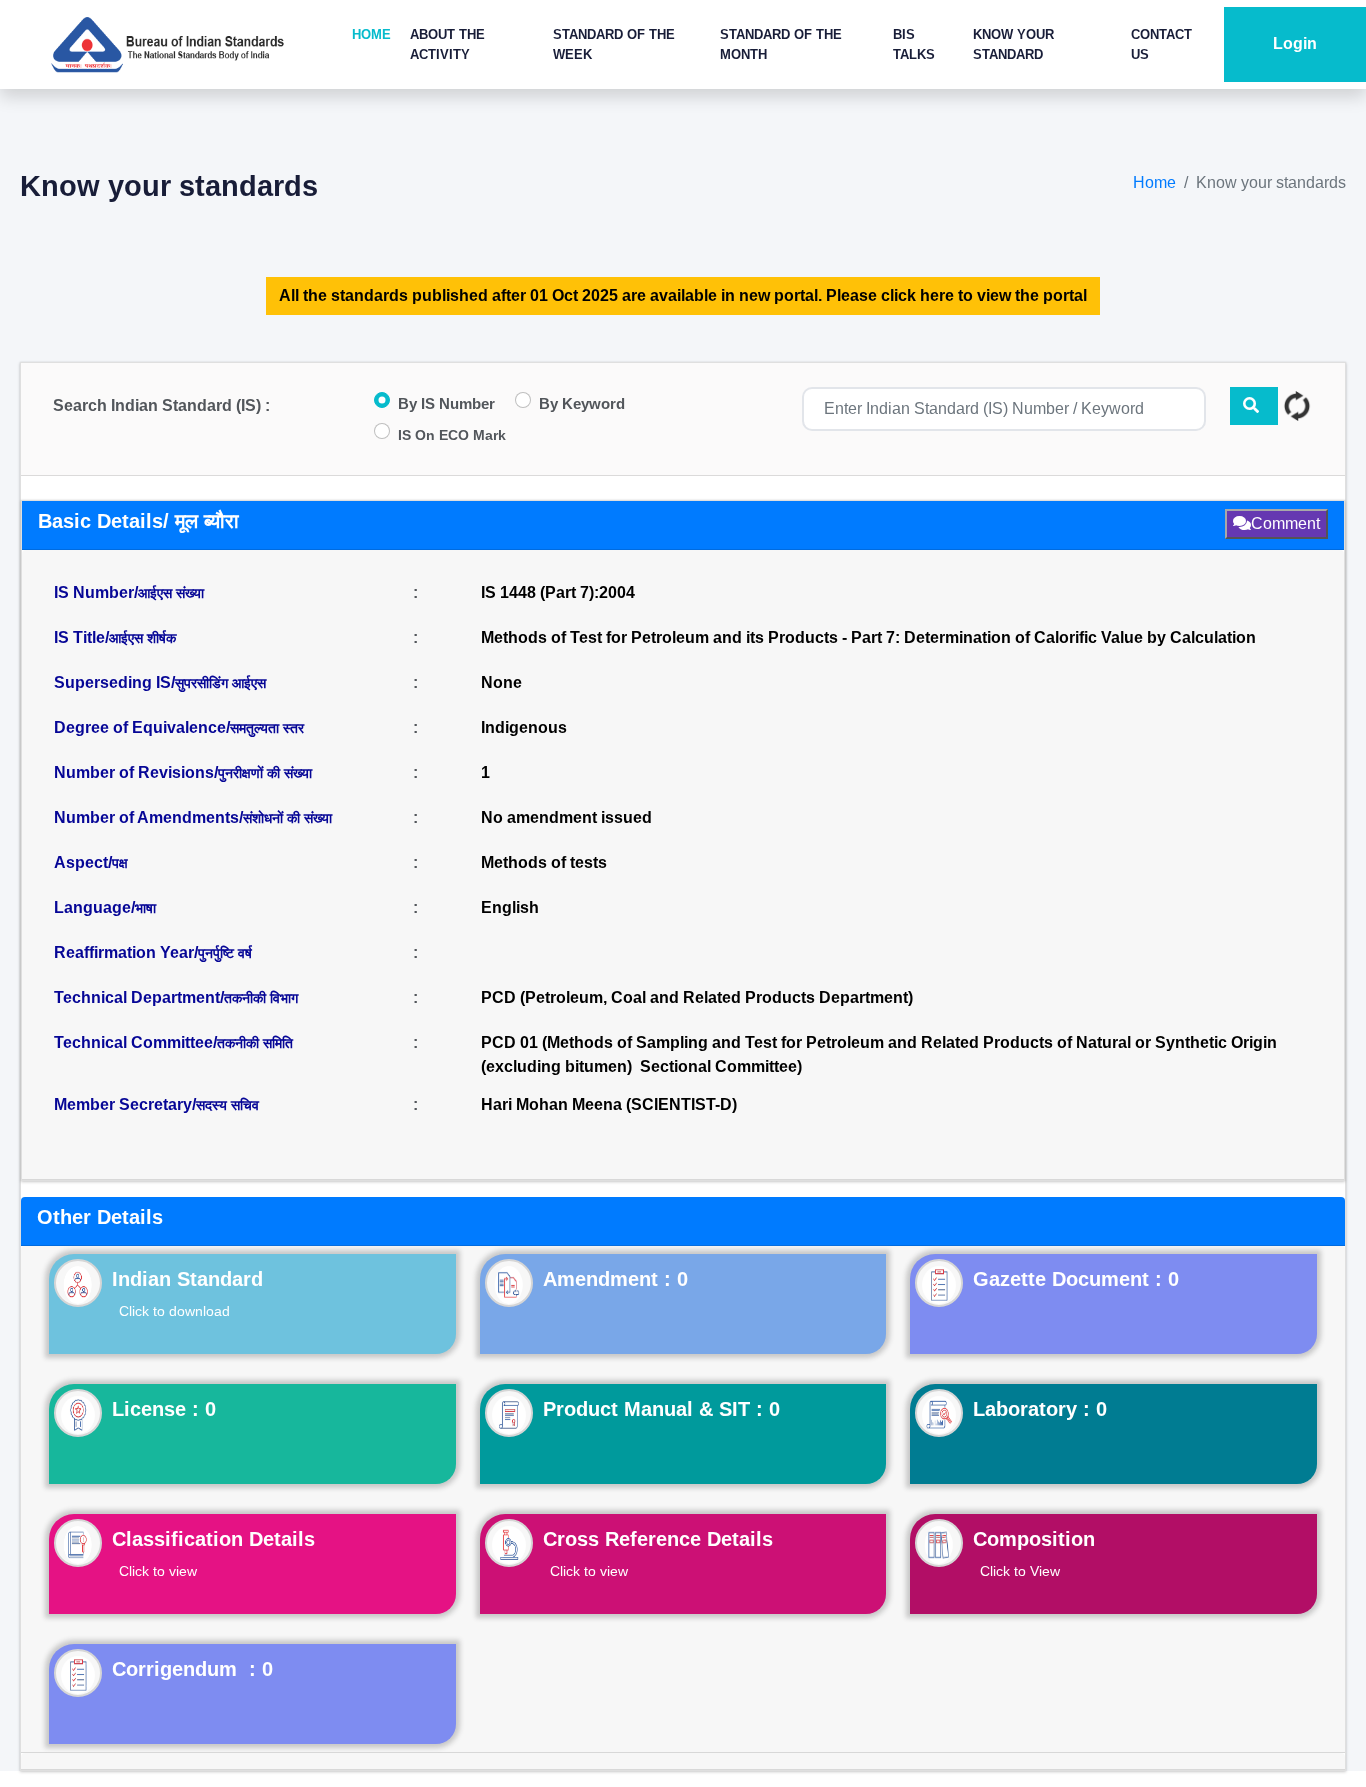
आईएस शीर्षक (142, 638)
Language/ (105, 907)
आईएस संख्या (171, 593)
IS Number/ (129, 592)
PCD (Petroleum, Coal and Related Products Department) (697, 997)
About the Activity (447, 44)
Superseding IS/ (160, 682)
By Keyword (582, 403)
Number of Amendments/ (193, 817)
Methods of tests (544, 862)
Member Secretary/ (156, 1104)
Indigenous (524, 727)
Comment (1285, 523)
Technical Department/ (176, 997)
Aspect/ (91, 862)
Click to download (174, 1311)
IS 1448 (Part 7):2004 (558, 592)
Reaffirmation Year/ (153, 952)
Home (371, 34)
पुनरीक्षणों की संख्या (265, 773)
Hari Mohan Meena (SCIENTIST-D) (609, 1104)
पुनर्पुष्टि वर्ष (225, 953)
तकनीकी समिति (255, 1043)
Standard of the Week (614, 44)
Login (1295, 43)
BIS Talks (914, 44)
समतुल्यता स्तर (267, 728)
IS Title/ (115, 637)
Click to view (158, 1571)
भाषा (145, 908)
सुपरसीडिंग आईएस (220, 683)
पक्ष (120, 863)
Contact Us (1161, 44)
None (501, 682)
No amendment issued (566, 817)
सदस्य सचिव (227, 1105)
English (510, 907)
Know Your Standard (1013, 44)
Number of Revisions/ (183, 772)
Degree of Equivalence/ (179, 727)
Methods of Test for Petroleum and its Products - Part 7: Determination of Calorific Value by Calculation (868, 637)
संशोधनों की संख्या (287, 818)
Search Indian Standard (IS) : (161, 405)
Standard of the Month (781, 44)
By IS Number (446, 403)
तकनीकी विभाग (261, 998)
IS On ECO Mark (452, 435)
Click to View (1020, 1571)
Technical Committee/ (173, 1042)
